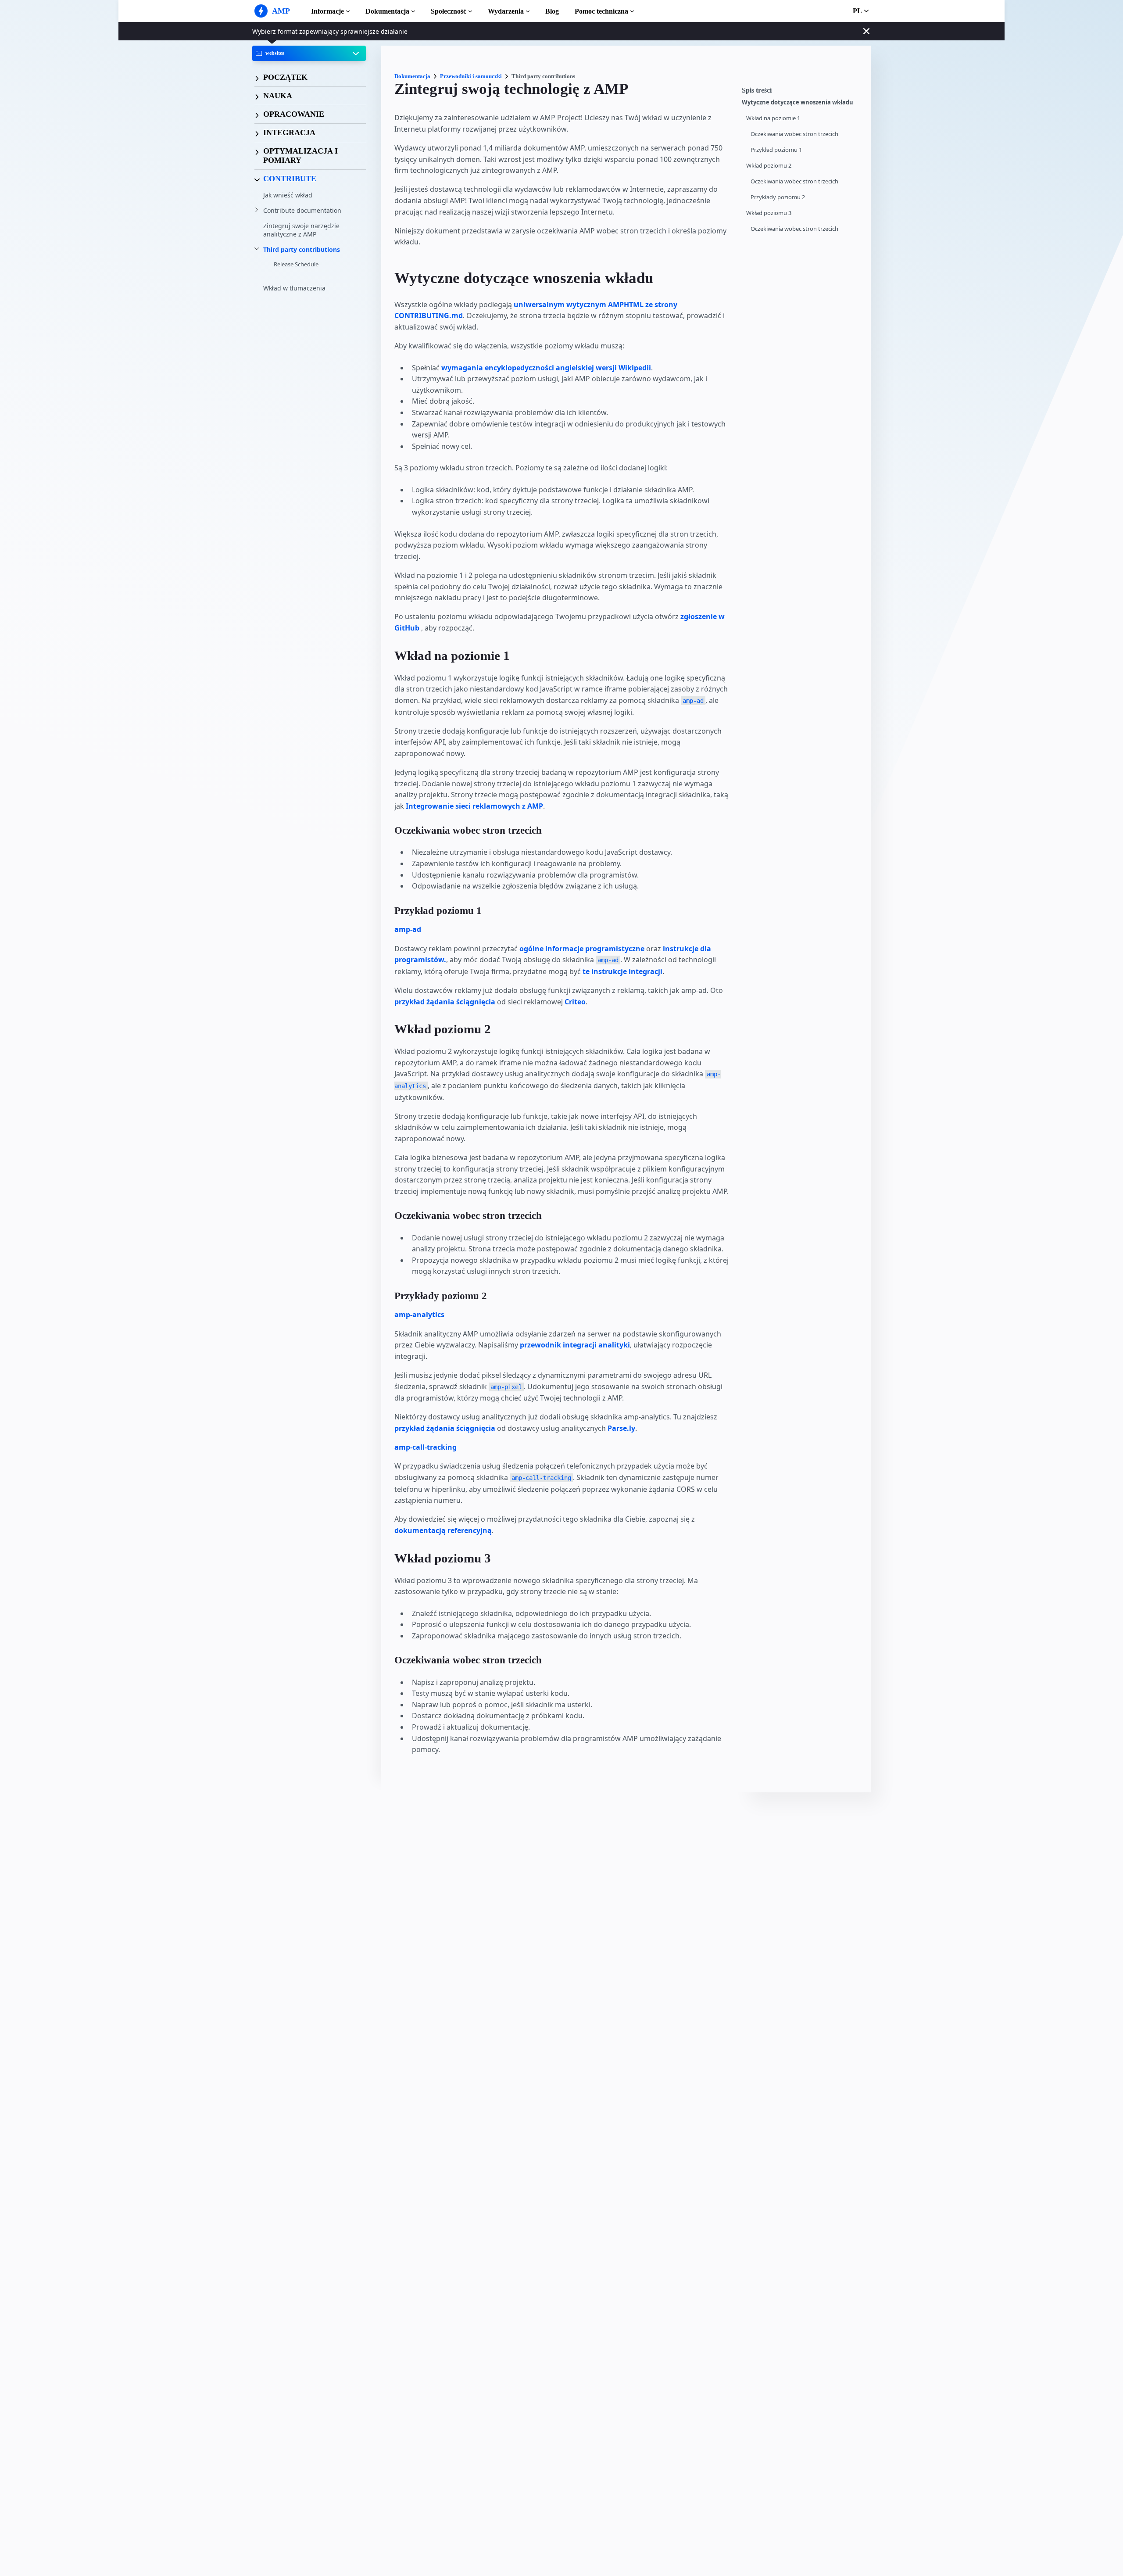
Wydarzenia (506, 11)
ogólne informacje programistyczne (582, 949)
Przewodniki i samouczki (471, 76)
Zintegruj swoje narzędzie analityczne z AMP (301, 230)
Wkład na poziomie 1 (773, 118)
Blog (552, 11)
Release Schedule (296, 265)
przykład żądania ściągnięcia (445, 1002)
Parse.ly (621, 1428)
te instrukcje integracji (622, 971)
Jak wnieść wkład (288, 195)
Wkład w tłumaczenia (294, 288)
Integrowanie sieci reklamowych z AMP (474, 806)
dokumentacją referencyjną (443, 1530)
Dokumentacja (387, 11)
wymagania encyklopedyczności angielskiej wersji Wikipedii (546, 368)
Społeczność (449, 11)
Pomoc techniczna (601, 11)
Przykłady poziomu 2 (778, 197)
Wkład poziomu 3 (769, 213)
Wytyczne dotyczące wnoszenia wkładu (798, 102)
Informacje (327, 11)
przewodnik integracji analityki (575, 1345)
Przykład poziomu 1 (776, 150)
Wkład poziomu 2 (769, 166)
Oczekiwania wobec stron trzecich (794, 134)
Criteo (575, 1002)
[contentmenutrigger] (802, 93)
